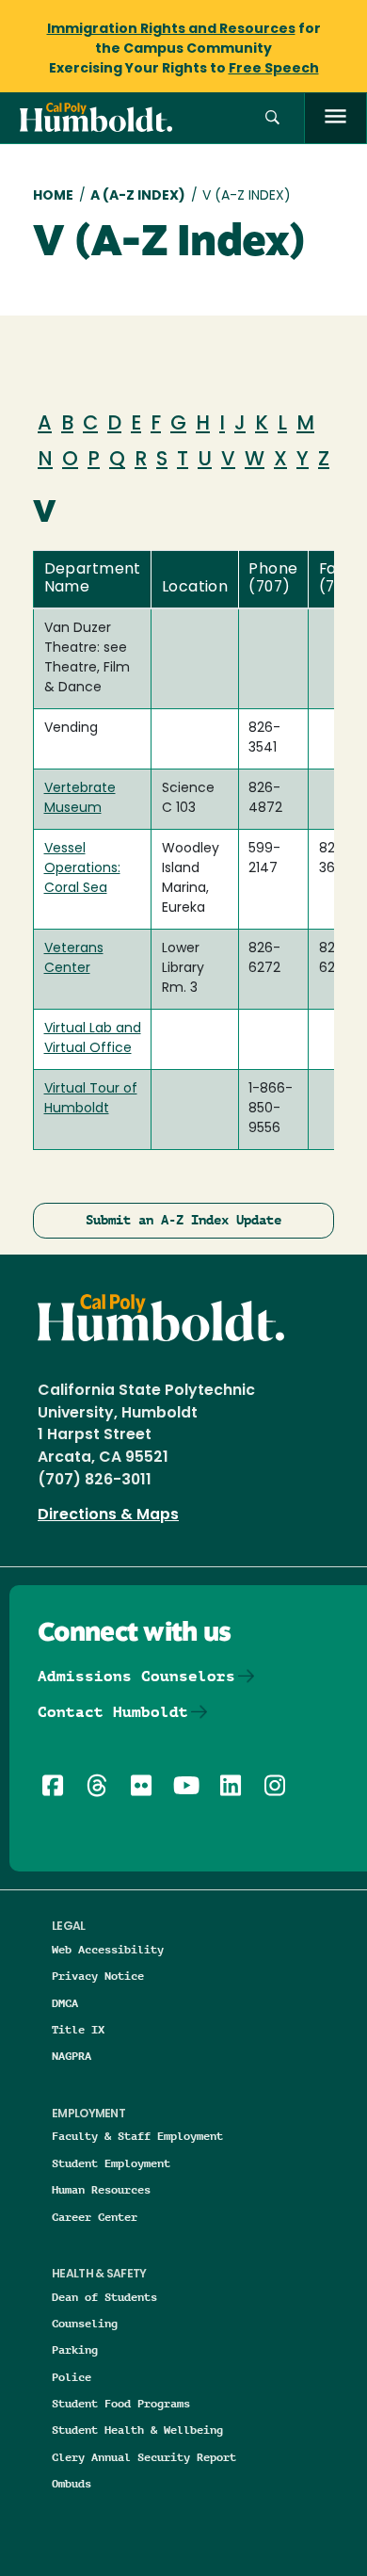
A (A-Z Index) (138, 196)
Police (72, 2377)
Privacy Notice (98, 1976)
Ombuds (72, 2483)
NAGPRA (72, 2056)
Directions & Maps (108, 1515)
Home (53, 196)
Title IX (78, 2029)
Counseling (85, 2323)
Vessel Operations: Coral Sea (82, 869)
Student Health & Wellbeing (137, 2430)
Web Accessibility (108, 1949)
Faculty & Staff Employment (137, 2136)
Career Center (95, 2217)
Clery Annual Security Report (144, 2457)
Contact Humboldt (113, 1712)
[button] (272, 118)
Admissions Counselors (136, 1676)
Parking (75, 2349)
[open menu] (335, 118)
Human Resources (101, 2189)
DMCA (65, 2003)
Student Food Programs (121, 2403)
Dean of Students (104, 2297)
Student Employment (111, 2163)
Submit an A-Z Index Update (183, 1220)
